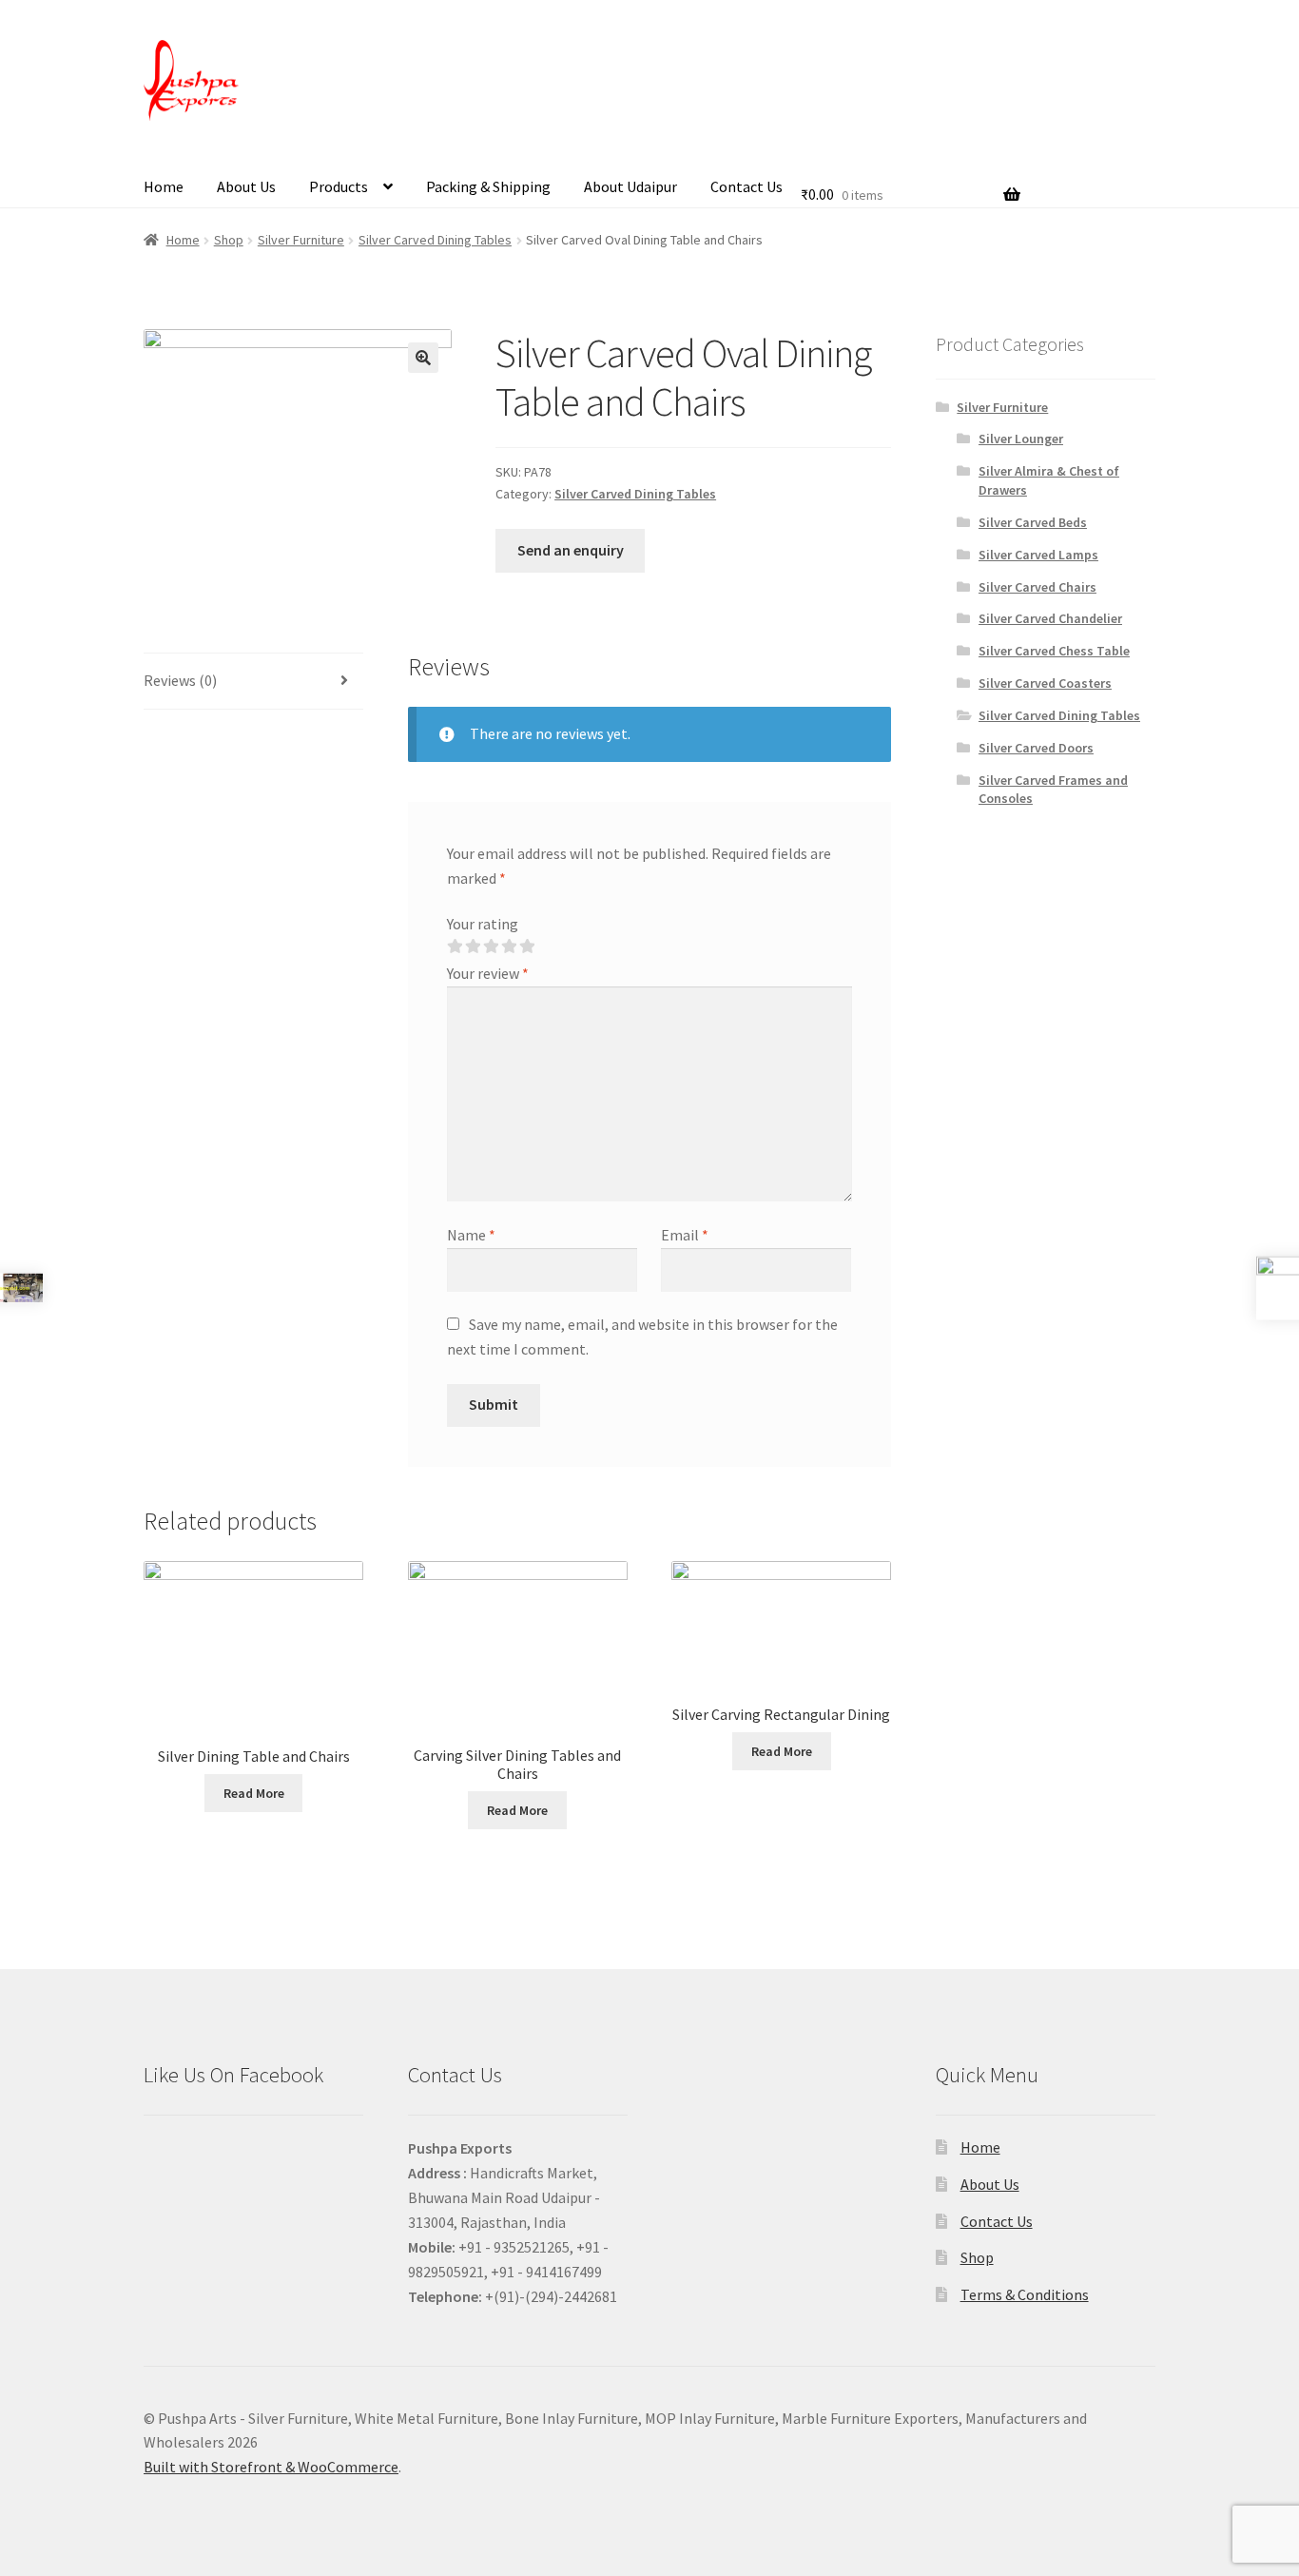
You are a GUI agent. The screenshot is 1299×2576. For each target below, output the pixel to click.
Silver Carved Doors (1036, 748)
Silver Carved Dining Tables (435, 240)
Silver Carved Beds (1033, 522)
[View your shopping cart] (911, 170)
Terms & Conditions (1025, 2294)
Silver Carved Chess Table (1054, 651)
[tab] (253, 682)
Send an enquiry (571, 550)
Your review (488, 973)
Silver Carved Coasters (1045, 683)
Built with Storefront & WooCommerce (271, 2467)
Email (685, 1235)
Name (471, 1235)
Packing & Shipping (488, 186)
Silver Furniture (301, 240)
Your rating (483, 924)
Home (164, 186)
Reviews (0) (180, 680)
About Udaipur (630, 186)
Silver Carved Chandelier (1050, 618)
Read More (254, 1793)
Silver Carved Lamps (1038, 555)
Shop (229, 240)
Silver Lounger (1021, 439)
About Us (246, 186)
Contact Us (746, 186)
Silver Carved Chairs (1037, 587)
